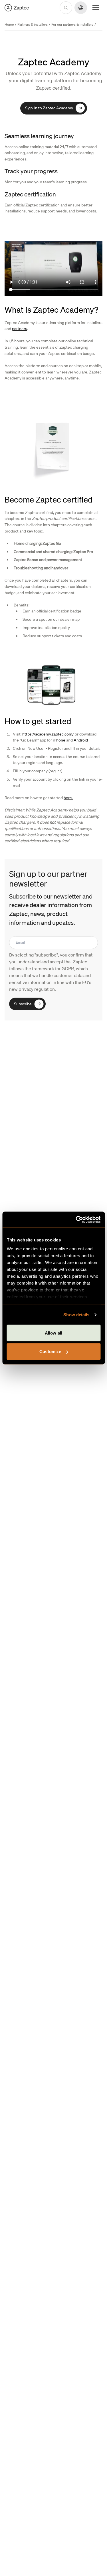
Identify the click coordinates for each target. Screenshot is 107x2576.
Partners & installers (33, 24)
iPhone (59, 740)
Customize (50, 1352)
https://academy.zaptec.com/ (48, 734)
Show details (76, 1315)
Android (81, 740)
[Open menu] (96, 8)
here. (68, 797)
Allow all (53, 1333)
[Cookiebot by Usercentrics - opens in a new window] (76, 1220)
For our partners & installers (72, 24)
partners (20, 329)
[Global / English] (17, 8)
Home (9, 24)
